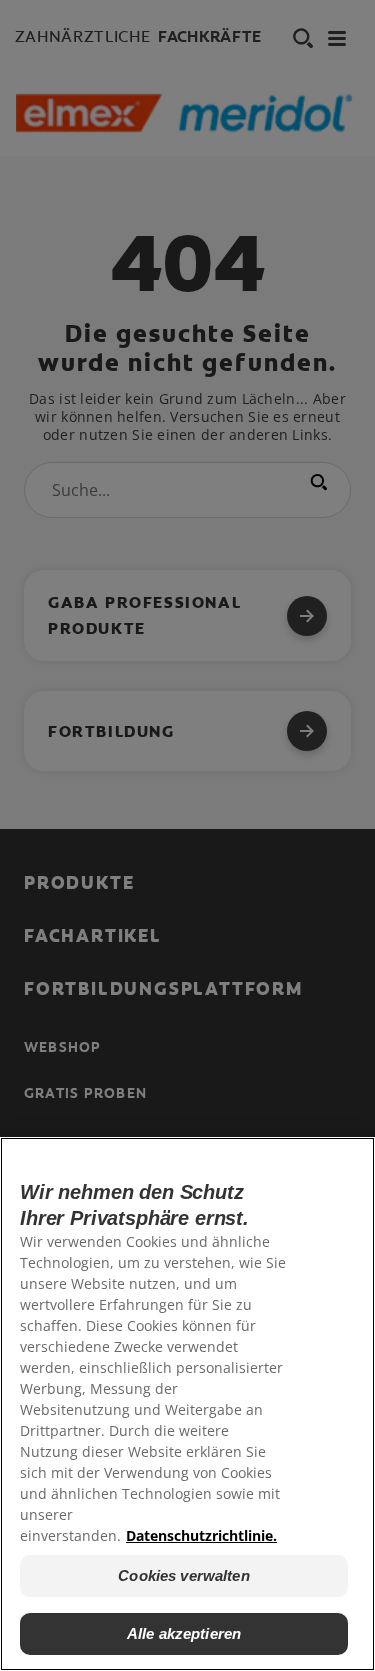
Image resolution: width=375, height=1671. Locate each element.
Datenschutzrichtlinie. (201, 1535)
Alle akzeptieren (184, 1633)
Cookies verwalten (184, 1575)
